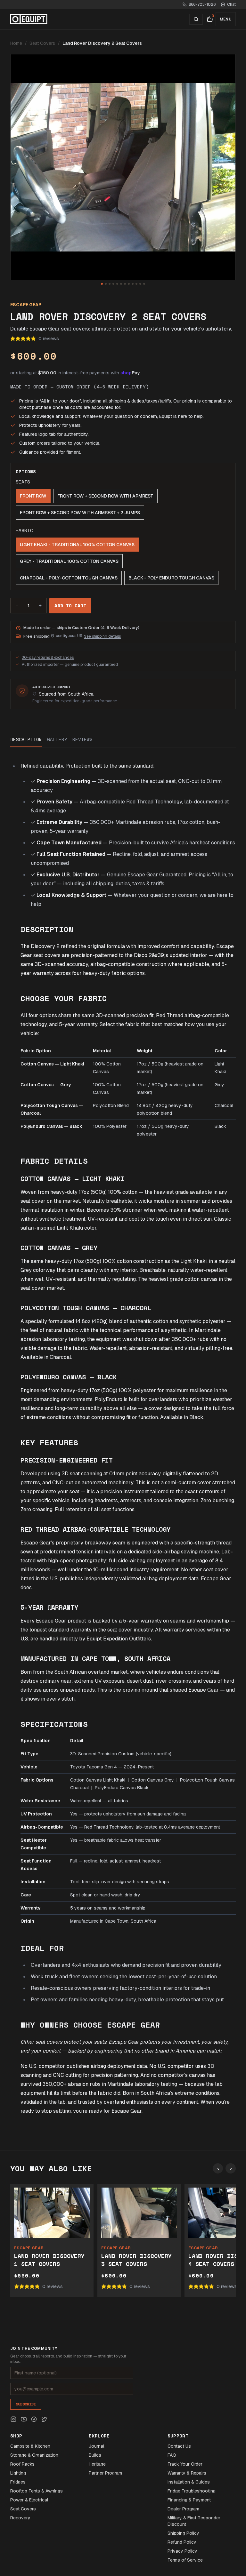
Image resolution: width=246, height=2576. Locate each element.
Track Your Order (185, 2464)
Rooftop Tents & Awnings (37, 2491)
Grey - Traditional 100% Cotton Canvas (69, 561)
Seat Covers (42, 43)
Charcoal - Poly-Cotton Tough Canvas (69, 578)
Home (16, 43)
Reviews (82, 739)
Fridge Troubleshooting (192, 2491)
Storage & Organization (34, 2455)
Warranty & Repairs (187, 2473)
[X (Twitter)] (44, 2419)
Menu (226, 19)
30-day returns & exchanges (48, 658)
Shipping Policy (183, 2533)
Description (26, 739)
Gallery (57, 739)
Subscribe (26, 2404)
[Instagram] (13, 2419)
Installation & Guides (189, 2482)
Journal (96, 2446)
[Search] (196, 19)
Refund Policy (182, 2542)
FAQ (172, 2455)
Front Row (33, 496)
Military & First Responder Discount (194, 2521)
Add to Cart (70, 606)
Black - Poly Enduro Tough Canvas (171, 578)
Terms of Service (185, 2560)
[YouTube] (24, 2419)
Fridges (18, 2482)
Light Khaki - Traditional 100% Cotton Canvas (77, 545)
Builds (95, 2455)
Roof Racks (22, 2464)
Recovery (20, 2518)
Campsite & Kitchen (30, 2446)
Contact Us (179, 2446)
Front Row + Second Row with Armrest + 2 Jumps (80, 513)
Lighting (18, 2473)
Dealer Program (183, 2509)
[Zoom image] (123, 167)
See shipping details (102, 636)
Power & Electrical (29, 2500)
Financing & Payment (189, 2500)
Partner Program (105, 2473)
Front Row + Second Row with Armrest (105, 496)
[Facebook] (34, 2419)
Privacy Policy (182, 2551)
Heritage (97, 2464)
